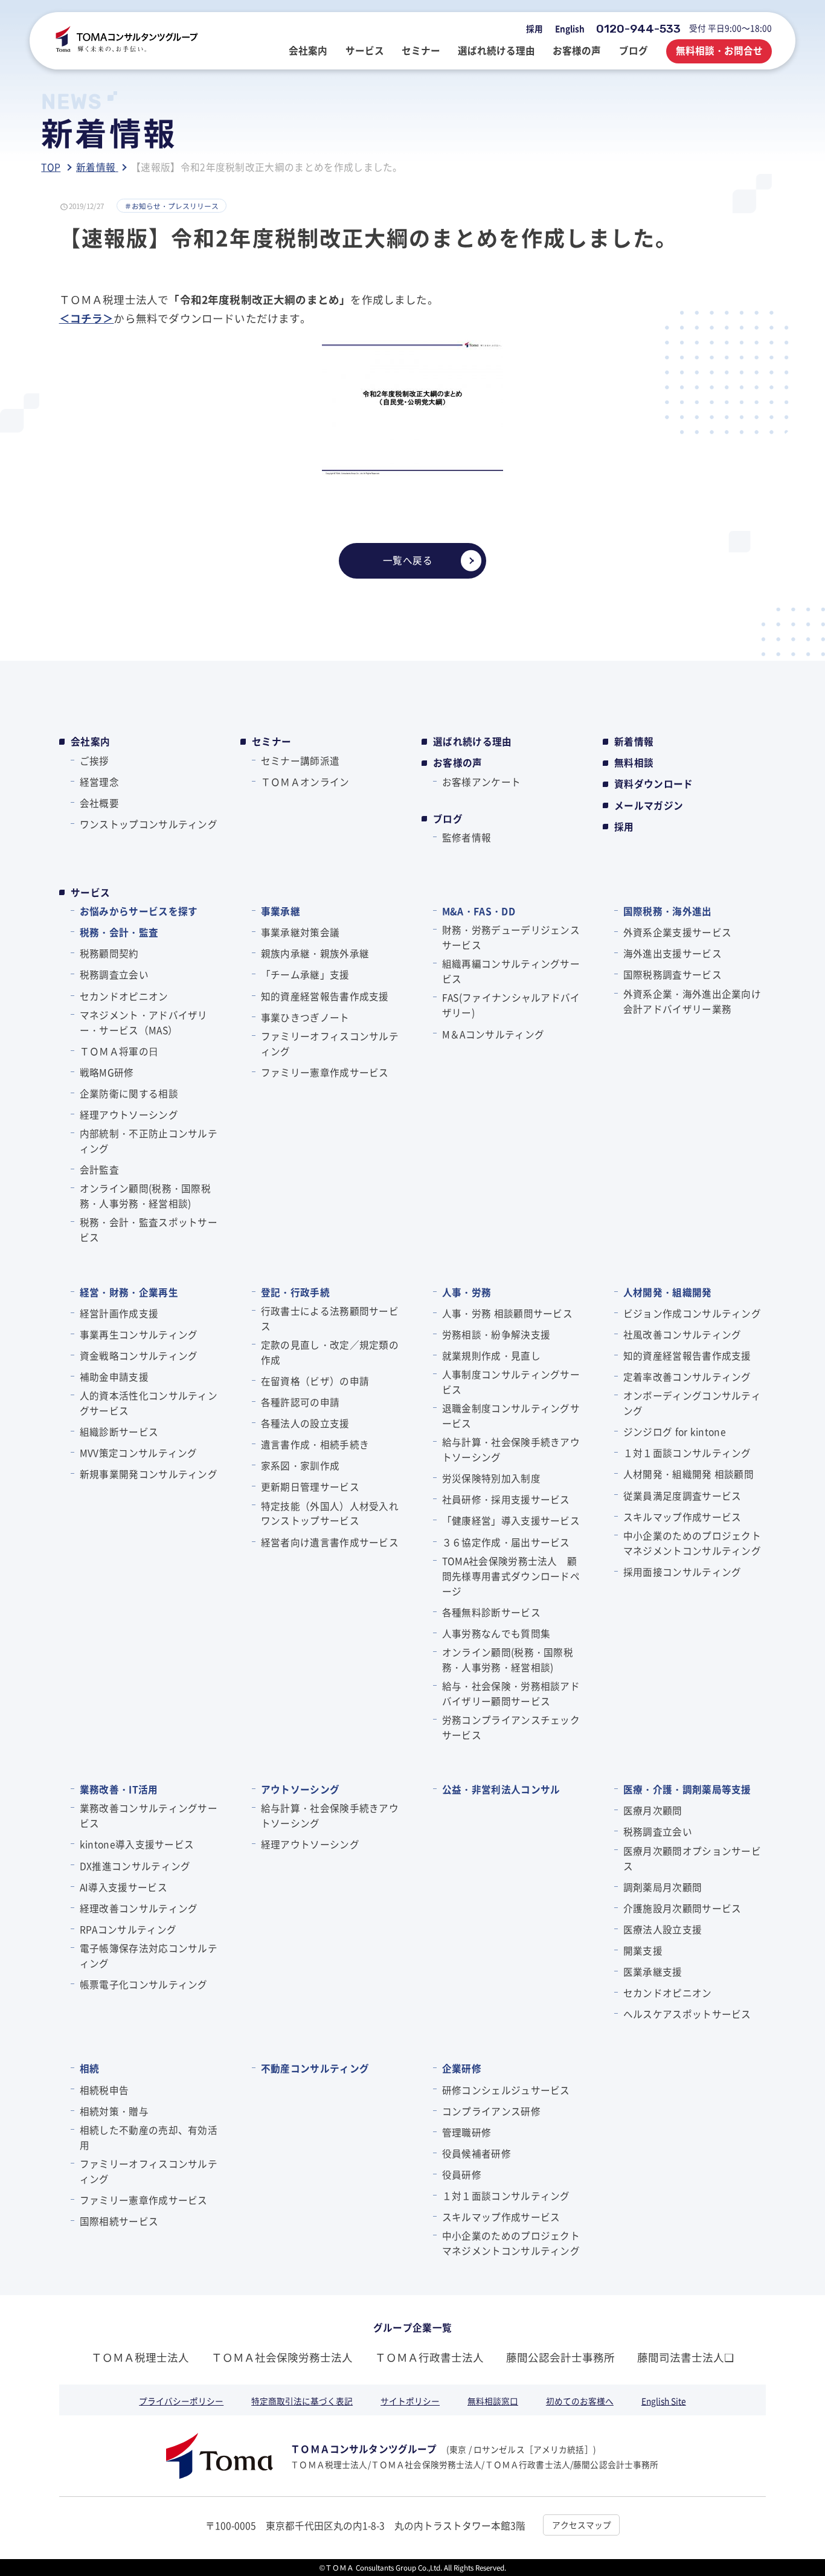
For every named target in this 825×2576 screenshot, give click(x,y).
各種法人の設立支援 (305, 1423)
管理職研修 (467, 2132)
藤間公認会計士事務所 (560, 2357)
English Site (664, 2401)
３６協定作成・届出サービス (506, 1542)
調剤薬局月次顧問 (663, 1887)
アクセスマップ (582, 2525)
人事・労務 (467, 1292)
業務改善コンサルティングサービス (149, 1815)
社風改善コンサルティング (682, 1334)
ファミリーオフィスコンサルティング (330, 1043)
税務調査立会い (114, 974)
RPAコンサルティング (128, 1929)
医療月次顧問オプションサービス (692, 1858)
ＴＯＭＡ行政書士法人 (429, 2357)
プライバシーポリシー (181, 2401)
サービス (90, 892)
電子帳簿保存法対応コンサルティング (149, 1955)
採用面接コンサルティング (682, 1572)
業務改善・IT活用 (119, 1789)
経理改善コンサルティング (139, 1908)
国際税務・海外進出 (667, 911)
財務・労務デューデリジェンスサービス (511, 937)
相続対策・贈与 (114, 2111)
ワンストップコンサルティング (149, 824)
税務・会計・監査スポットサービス (149, 1229)
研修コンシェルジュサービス (506, 2090)
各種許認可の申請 (300, 1402)
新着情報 (634, 741)
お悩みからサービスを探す (139, 911)
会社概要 (99, 803)
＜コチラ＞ (87, 318)
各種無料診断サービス (491, 1612)
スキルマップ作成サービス (682, 1517)
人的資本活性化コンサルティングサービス (149, 1403)
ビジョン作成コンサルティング (692, 1313)
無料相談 (634, 763)
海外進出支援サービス (673, 953)
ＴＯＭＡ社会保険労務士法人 (282, 2357)
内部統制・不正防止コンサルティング (149, 1141)
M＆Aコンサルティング (493, 1034)
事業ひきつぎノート (305, 1017)
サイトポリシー (410, 2401)
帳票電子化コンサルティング (144, 1984)
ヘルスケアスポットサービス (687, 2014)
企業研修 (462, 2068)
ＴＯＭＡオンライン (305, 782)
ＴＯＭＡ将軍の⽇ (119, 1051)
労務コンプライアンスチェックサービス (511, 1727)
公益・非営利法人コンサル (501, 1789)
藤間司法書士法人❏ (685, 2357)
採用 (534, 28)
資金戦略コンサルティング (139, 1355)
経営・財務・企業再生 (129, 1292)
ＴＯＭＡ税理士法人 (140, 2357)
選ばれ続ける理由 (473, 741)
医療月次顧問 (653, 1810)
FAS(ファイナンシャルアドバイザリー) (511, 1005)
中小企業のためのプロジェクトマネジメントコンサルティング (692, 1543)
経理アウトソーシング (129, 1114)
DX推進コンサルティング (135, 1866)
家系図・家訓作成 (300, 1465)
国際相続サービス (119, 2221)
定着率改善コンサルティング (687, 1376)
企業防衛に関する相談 (129, 1093)
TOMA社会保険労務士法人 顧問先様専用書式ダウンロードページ (511, 1576)
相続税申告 (104, 2090)
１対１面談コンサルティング (687, 1453)
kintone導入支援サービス (137, 1844)
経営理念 (99, 782)
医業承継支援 (653, 1971)
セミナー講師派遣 (300, 760)
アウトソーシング (300, 1789)
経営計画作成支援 (119, 1313)
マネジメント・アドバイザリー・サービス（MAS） (144, 1022)
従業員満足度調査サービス (682, 1495)
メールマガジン (649, 805)
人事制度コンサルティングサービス (511, 1382)
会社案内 (90, 741)
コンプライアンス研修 (491, 2111)
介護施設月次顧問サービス (682, 1908)
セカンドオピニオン (124, 996)
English (570, 28)
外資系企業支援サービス (677, 932)
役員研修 (462, 2174)
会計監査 (99, 1169)
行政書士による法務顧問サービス (330, 1318)
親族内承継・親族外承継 (315, 953)
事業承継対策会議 (300, 932)
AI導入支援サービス (124, 1887)
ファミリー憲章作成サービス (325, 1072)
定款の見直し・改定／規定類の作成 (330, 1352)
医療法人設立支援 (663, 1929)
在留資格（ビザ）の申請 (315, 1381)
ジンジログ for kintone (675, 1431)
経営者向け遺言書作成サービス (330, 1542)
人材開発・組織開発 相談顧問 (689, 1474)
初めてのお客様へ (580, 2401)
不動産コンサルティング (315, 2068)
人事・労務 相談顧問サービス (507, 1313)
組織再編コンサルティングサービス (511, 971)
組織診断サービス (119, 1431)
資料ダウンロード (654, 784)
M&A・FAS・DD (479, 911)
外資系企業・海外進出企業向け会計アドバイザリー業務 (692, 1001)
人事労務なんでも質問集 (496, 1633)
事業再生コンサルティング (139, 1334)
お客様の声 (458, 763)
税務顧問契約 (109, 953)
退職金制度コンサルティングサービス (511, 1415)
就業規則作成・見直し (491, 1355)
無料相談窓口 (493, 2401)
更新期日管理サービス (310, 1486)
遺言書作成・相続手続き (315, 1444)
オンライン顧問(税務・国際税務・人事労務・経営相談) (145, 1196)
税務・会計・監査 (119, 932)
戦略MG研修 (107, 1072)
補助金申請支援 (114, 1376)
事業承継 (281, 911)
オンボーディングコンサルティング (692, 1403)
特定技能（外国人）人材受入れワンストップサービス (330, 1513)
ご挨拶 (95, 760)
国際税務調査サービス (673, 974)
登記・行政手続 (295, 1292)
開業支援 (643, 1950)
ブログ (448, 819)
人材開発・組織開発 (667, 1292)
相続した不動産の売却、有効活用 (149, 2137)
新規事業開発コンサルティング (149, 1474)
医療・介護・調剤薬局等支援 (687, 1789)
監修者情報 (467, 837)
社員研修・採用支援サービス (506, 1499)
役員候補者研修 (477, 2153)
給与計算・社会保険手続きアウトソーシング (511, 1449)
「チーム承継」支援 (305, 974)
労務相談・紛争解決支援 (496, 1334)
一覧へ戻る (408, 560)
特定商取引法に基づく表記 (302, 2401)
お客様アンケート (481, 782)
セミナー (271, 741)
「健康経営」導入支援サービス (511, 1520)
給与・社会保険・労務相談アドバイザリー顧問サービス (511, 1693)
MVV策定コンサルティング (139, 1453)
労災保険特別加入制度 (491, 1478)
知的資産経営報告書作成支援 (325, 996)
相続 (89, 2068)
